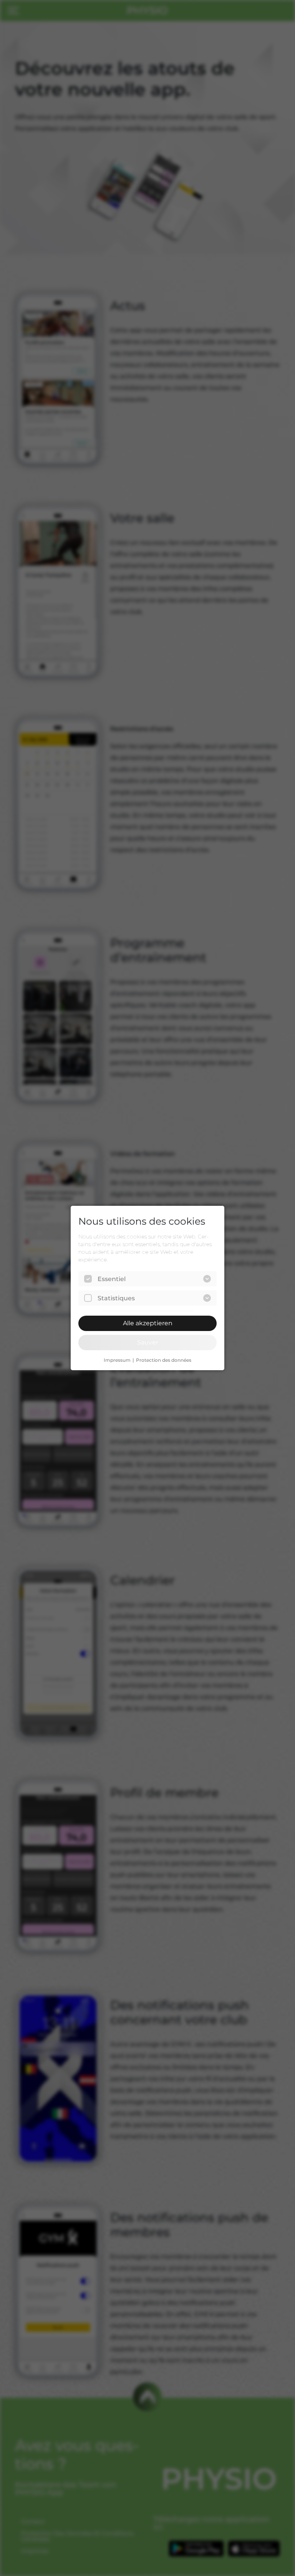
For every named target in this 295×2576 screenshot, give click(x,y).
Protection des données (164, 1360)
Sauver (148, 1342)
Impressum (117, 1360)
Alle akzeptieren (148, 1323)
